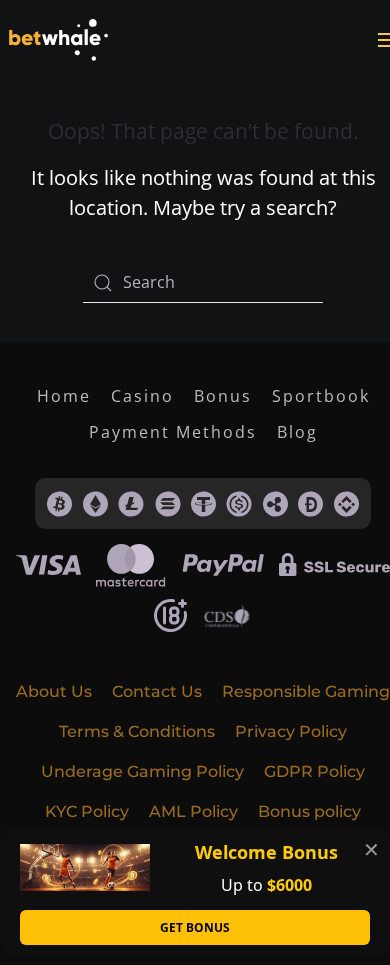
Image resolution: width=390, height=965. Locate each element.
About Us (54, 691)
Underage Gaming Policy (142, 771)
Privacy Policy (291, 731)
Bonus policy (309, 811)
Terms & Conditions (137, 731)
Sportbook (321, 396)
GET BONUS (195, 927)
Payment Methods (173, 432)
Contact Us (157, 691)
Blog (297, 432)
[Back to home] (58, 40)
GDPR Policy (314, 771)
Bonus (223, 396)
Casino (142, 396)
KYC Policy (87, 811)
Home (64, 396)
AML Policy (193, 811)
